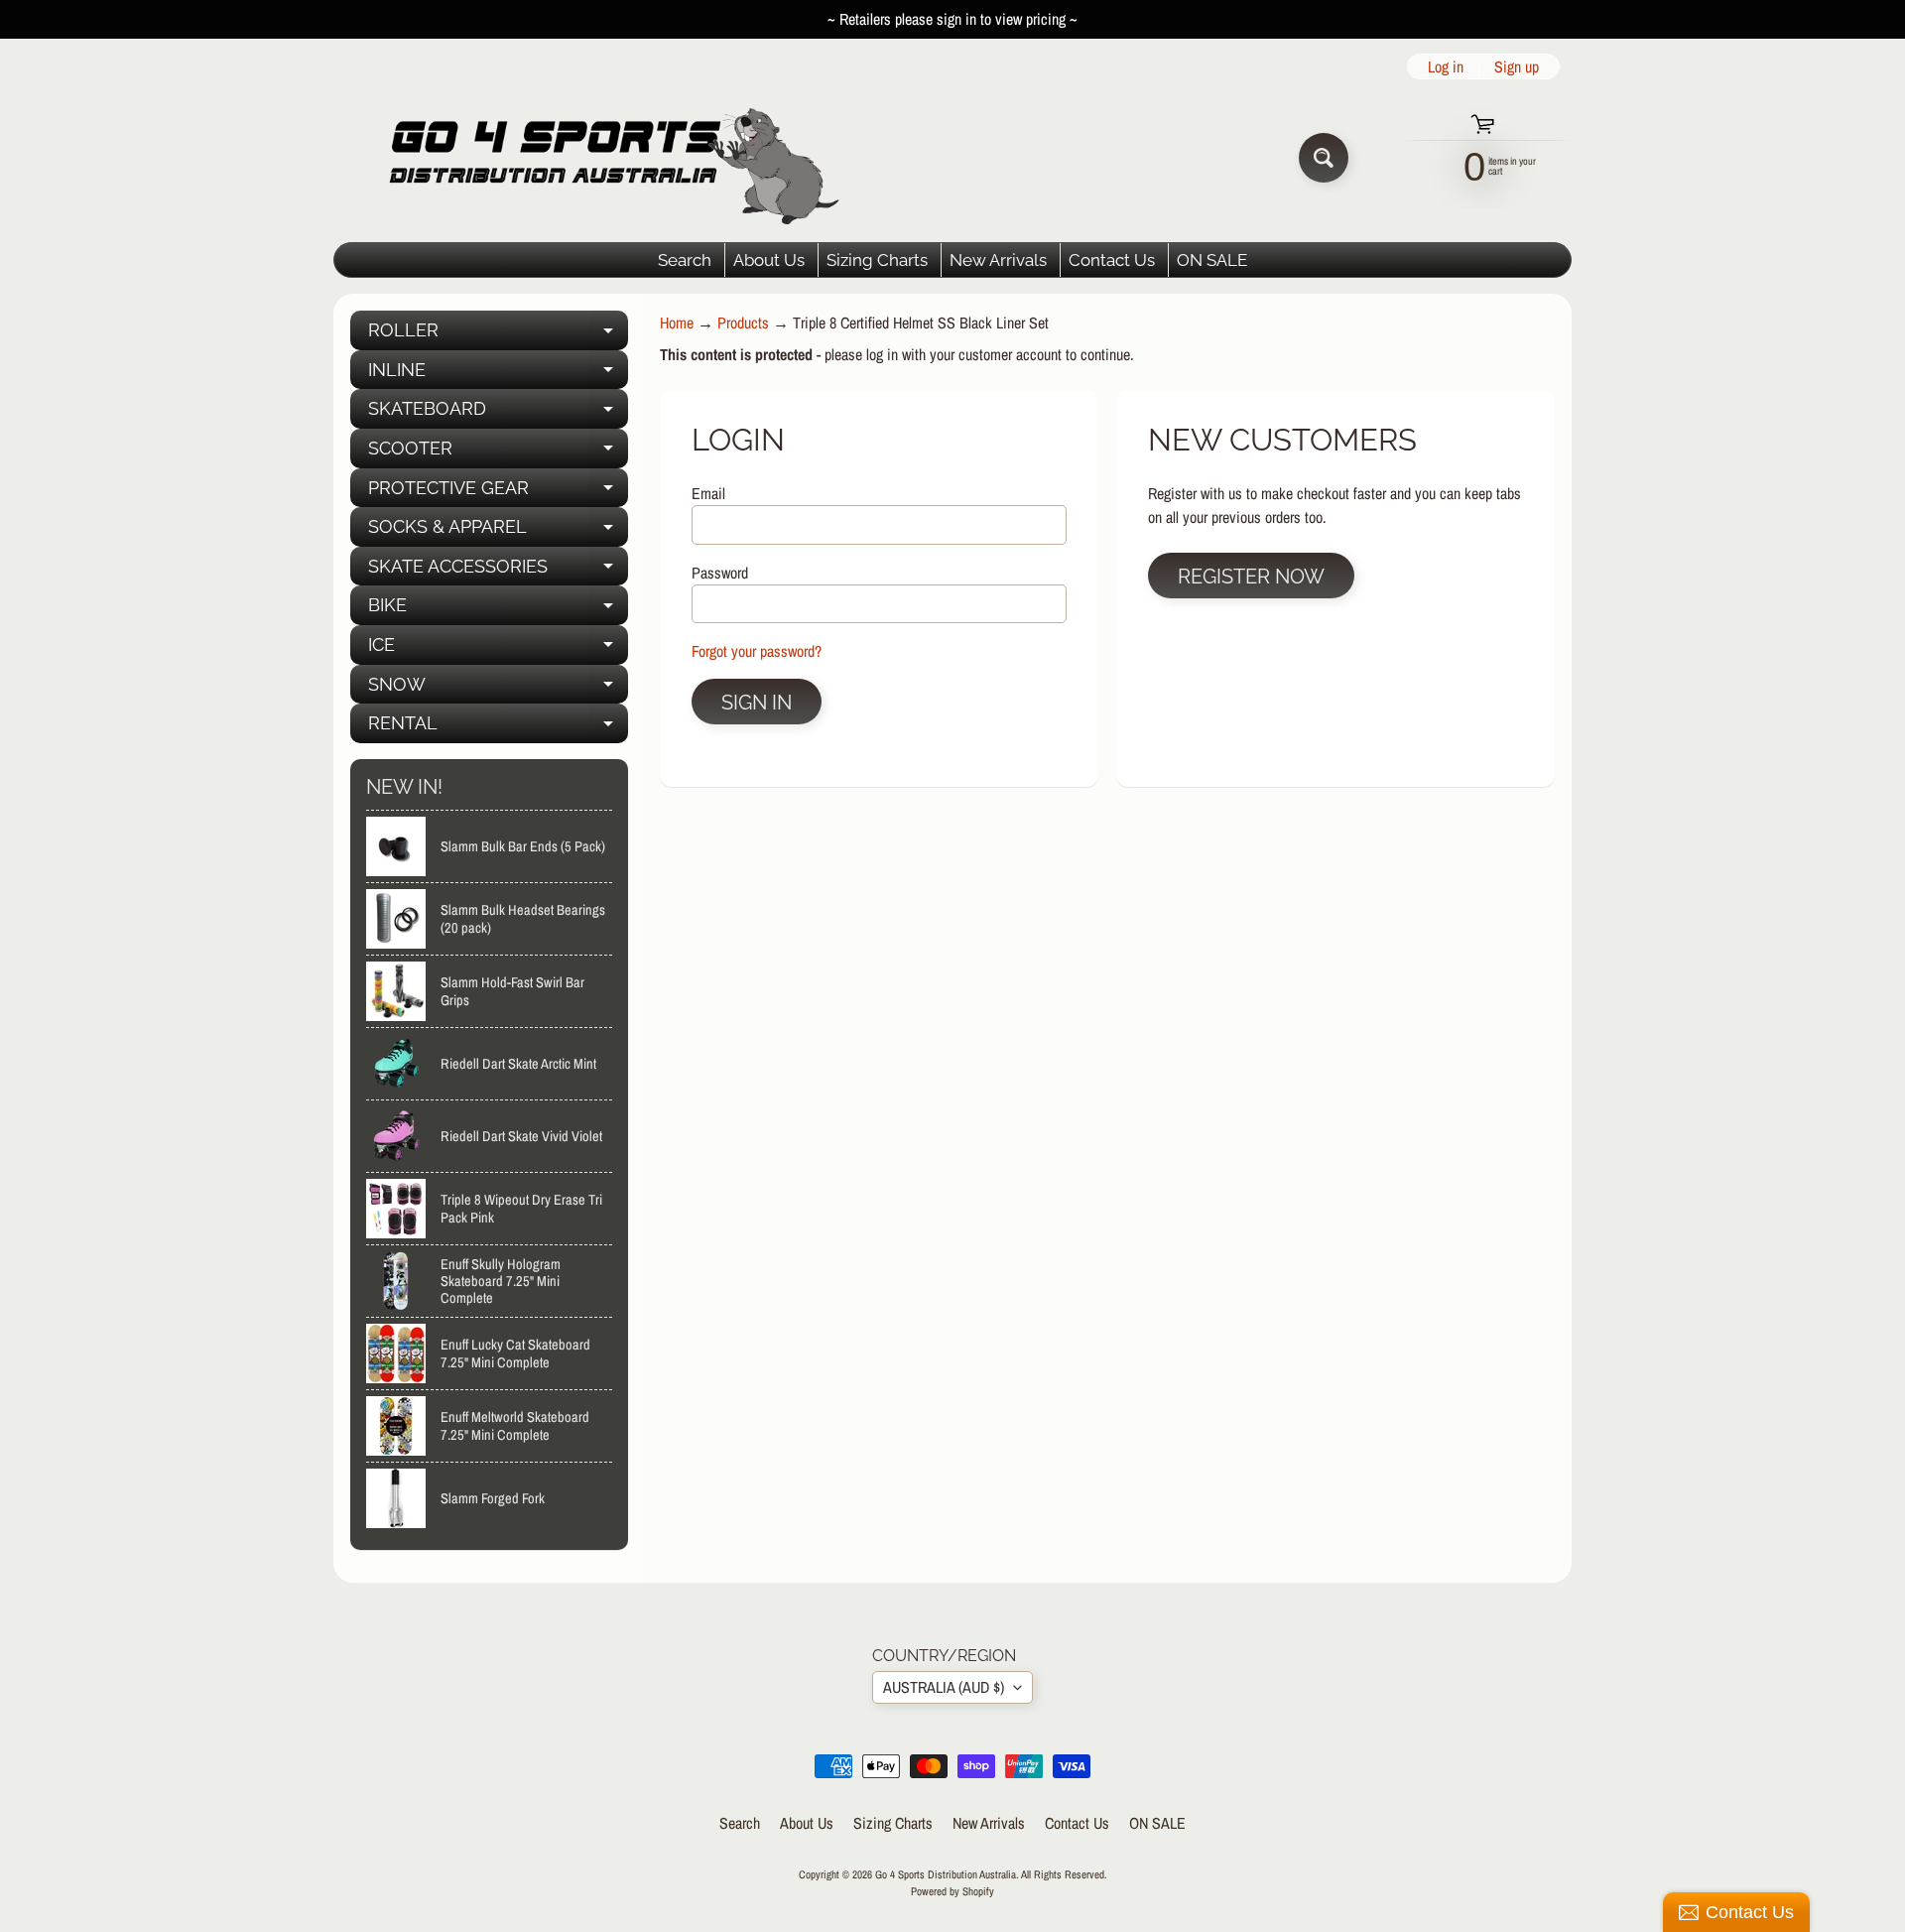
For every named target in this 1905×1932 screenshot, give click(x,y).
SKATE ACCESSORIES (498, 571)
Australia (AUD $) (944, 1687)
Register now (1251, 577)
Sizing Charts (877, 260)
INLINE (498, 375)
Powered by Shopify (952, 1891)
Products (743, 322)
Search (685, 260)
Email (708, 493)
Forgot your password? (757, 651)
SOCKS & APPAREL (498, 531)
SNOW (498, 689)
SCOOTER (498, 453)
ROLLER (498, 335)
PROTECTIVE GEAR (498, 493)
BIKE (498, 610)
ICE (498, 649)
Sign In (757, 703)
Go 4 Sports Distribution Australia (946, 1874)
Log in (1446, 66)
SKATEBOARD (498, 413)
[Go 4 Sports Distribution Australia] (599, 157)
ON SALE (1212, 260)
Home (677, 322)
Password (720, 573)
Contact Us (1112, 260)
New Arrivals (998, 260)
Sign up (1517, 66)
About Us (769, 260)
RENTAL (498, 728)
